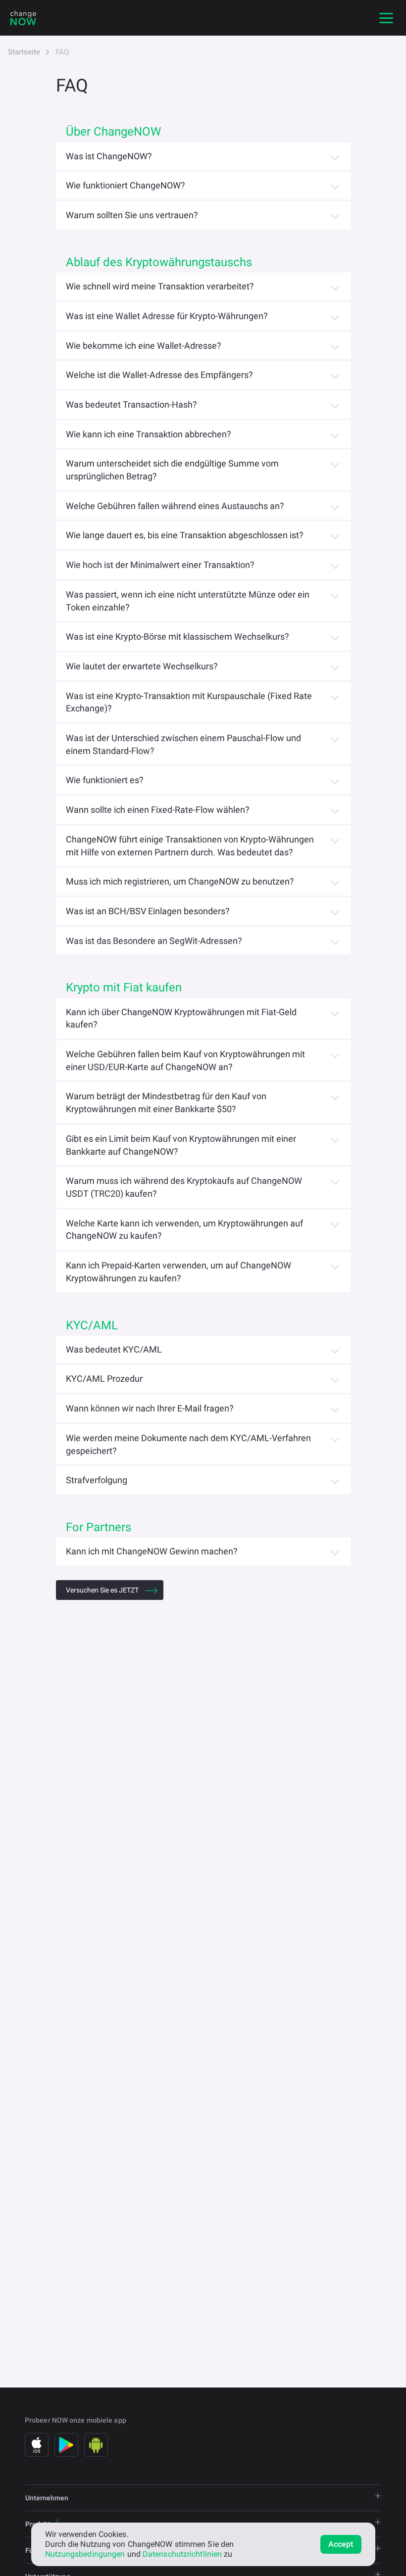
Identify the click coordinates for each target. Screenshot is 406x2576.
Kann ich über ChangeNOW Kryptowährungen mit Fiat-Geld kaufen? (181, 1018)
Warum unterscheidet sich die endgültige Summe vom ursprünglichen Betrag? (172, 470)
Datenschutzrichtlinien (182, 2554)
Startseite (24, 52)
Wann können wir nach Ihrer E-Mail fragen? (150, 1408)
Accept (341, 2544)
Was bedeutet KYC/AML (114, 1349)
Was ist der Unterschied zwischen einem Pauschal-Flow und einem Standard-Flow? (183, 744)
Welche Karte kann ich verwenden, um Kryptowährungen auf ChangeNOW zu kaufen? (184, 1230)
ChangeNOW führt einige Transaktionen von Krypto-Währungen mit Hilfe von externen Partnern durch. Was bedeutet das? (190, 846)
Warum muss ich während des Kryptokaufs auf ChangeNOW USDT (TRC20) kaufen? (184, 1187)
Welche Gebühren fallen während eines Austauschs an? (175, 506)
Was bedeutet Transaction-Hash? (131, 404)
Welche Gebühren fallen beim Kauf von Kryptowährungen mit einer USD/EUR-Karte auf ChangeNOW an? (185, 1060)
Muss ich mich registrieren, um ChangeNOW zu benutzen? (180, 881)
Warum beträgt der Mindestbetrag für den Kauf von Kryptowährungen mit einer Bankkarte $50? (166, 1102)
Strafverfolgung (97, 1480)
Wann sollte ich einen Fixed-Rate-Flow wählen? (158, 810)
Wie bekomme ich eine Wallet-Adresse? (144, 346)
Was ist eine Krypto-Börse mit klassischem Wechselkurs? (178, 636)
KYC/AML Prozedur (104, 1379)
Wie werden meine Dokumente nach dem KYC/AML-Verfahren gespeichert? (188, 1444)
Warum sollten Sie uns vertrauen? (132, 215)
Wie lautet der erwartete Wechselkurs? (142, 666)
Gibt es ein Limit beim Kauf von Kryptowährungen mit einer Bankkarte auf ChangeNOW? (181, 1145)
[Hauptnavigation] (386, 18)
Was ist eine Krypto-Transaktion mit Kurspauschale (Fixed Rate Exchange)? (189, 702)
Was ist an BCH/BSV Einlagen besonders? (148, 911)
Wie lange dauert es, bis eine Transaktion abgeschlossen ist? (185, 535)
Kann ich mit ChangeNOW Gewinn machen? (152, 1551)
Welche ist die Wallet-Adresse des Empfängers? (159, 375)
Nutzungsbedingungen (85, 2554)
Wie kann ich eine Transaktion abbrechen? (149, 434)
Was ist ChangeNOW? (109, 156)
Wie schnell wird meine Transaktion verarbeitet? (160, 286)
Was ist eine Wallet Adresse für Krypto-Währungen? (167, 316)
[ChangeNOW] (23, 18)
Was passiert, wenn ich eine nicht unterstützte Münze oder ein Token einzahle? (188, 601)
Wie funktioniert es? (105, 780)
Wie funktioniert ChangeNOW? (126, 185)
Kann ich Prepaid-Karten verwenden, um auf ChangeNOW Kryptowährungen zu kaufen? (178, 1272)
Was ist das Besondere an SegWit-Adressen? (154, 941)
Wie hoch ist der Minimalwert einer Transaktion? (160, 565)
